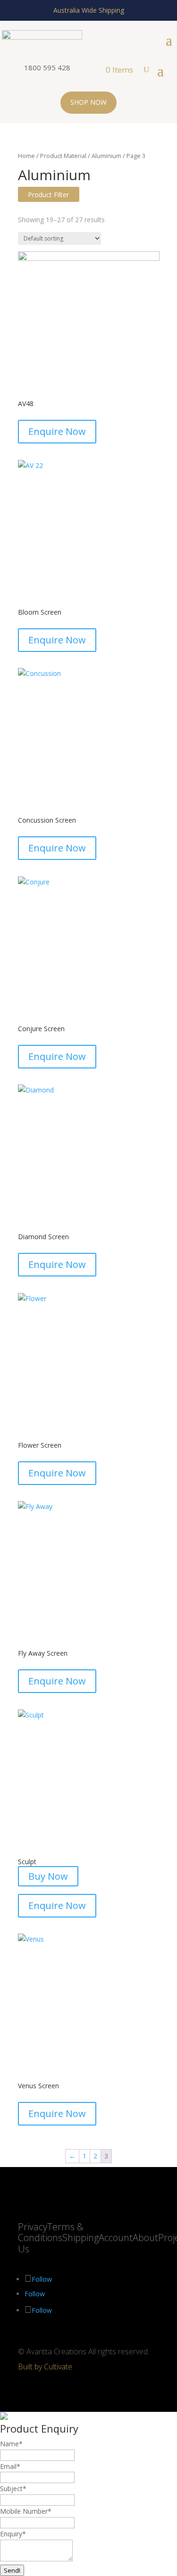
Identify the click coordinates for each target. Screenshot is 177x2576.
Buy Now (48, 1876)
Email (10, 2466)
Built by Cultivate (45, 2367)
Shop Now (88, 102)
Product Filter (48, 195)
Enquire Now (57, 431)
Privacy (33, 2227)
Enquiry (13, 2534)
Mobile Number (26, 2511)
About (145, 2238)
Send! (12, 2570)
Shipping (80, 2238)
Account (116, 2238)
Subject (13, 2488)
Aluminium (106, 156)
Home (26, 156)
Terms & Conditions (51, 2232)
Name (11, 2444)
